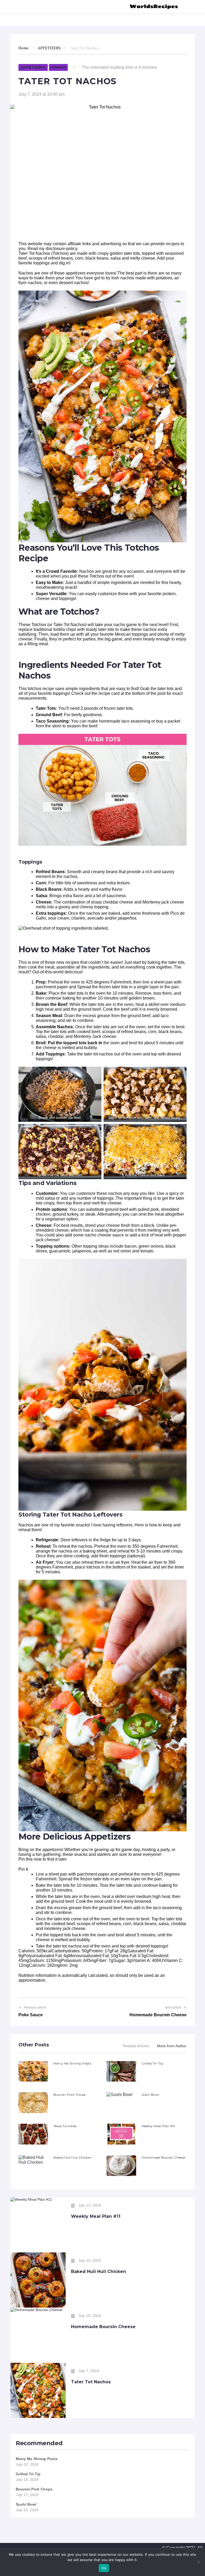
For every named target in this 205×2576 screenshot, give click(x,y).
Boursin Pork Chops (69, 2095)
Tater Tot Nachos (91, 2382)
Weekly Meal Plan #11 (158, 2126)
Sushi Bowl (150, 2095)
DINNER (58, 67)
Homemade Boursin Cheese (163, 2157)
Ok (104, 2568)
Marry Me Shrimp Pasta (72, 2063)
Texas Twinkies (65, 2126)
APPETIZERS (49, 48)
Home (23, 48)
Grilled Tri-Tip (152, 2063)
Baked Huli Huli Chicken (73, 2157)
